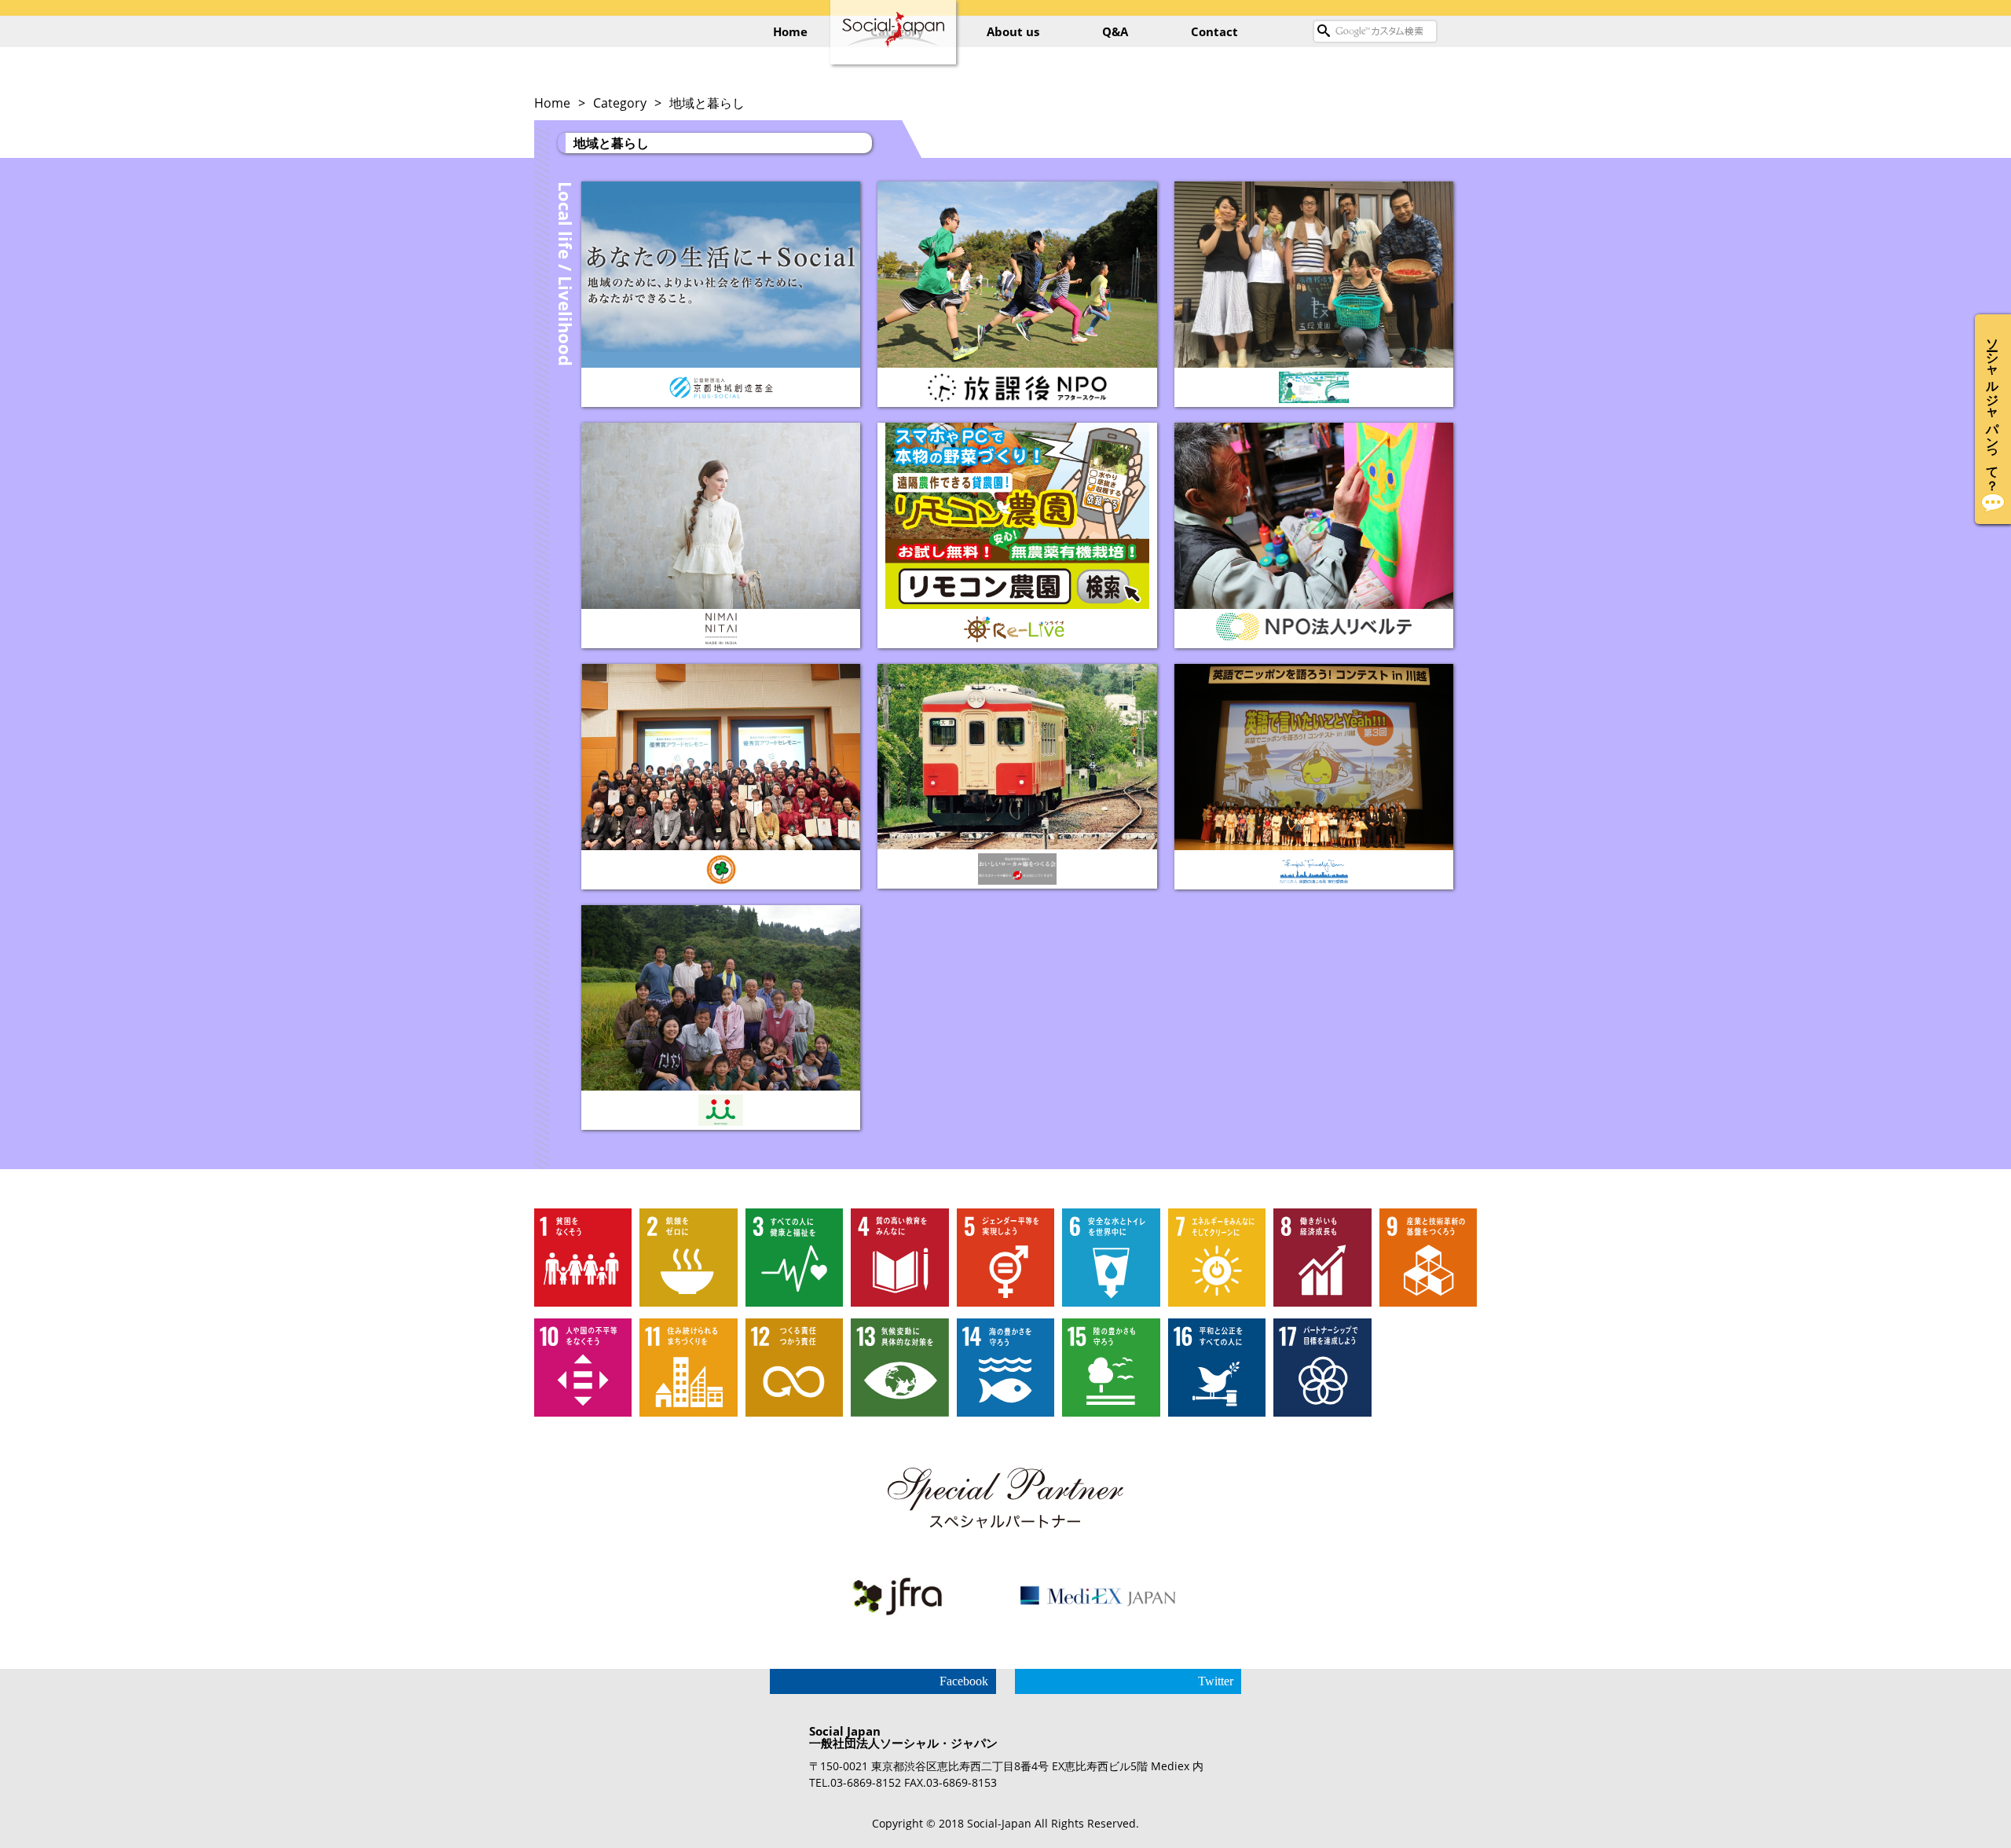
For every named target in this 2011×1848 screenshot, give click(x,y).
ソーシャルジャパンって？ (1993, 407)
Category (620, 103)
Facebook (964, 1681)
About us (1013, 31)
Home (790, 31)
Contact (1214, 31)
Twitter (1216, 1681)
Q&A (1115, 31)
